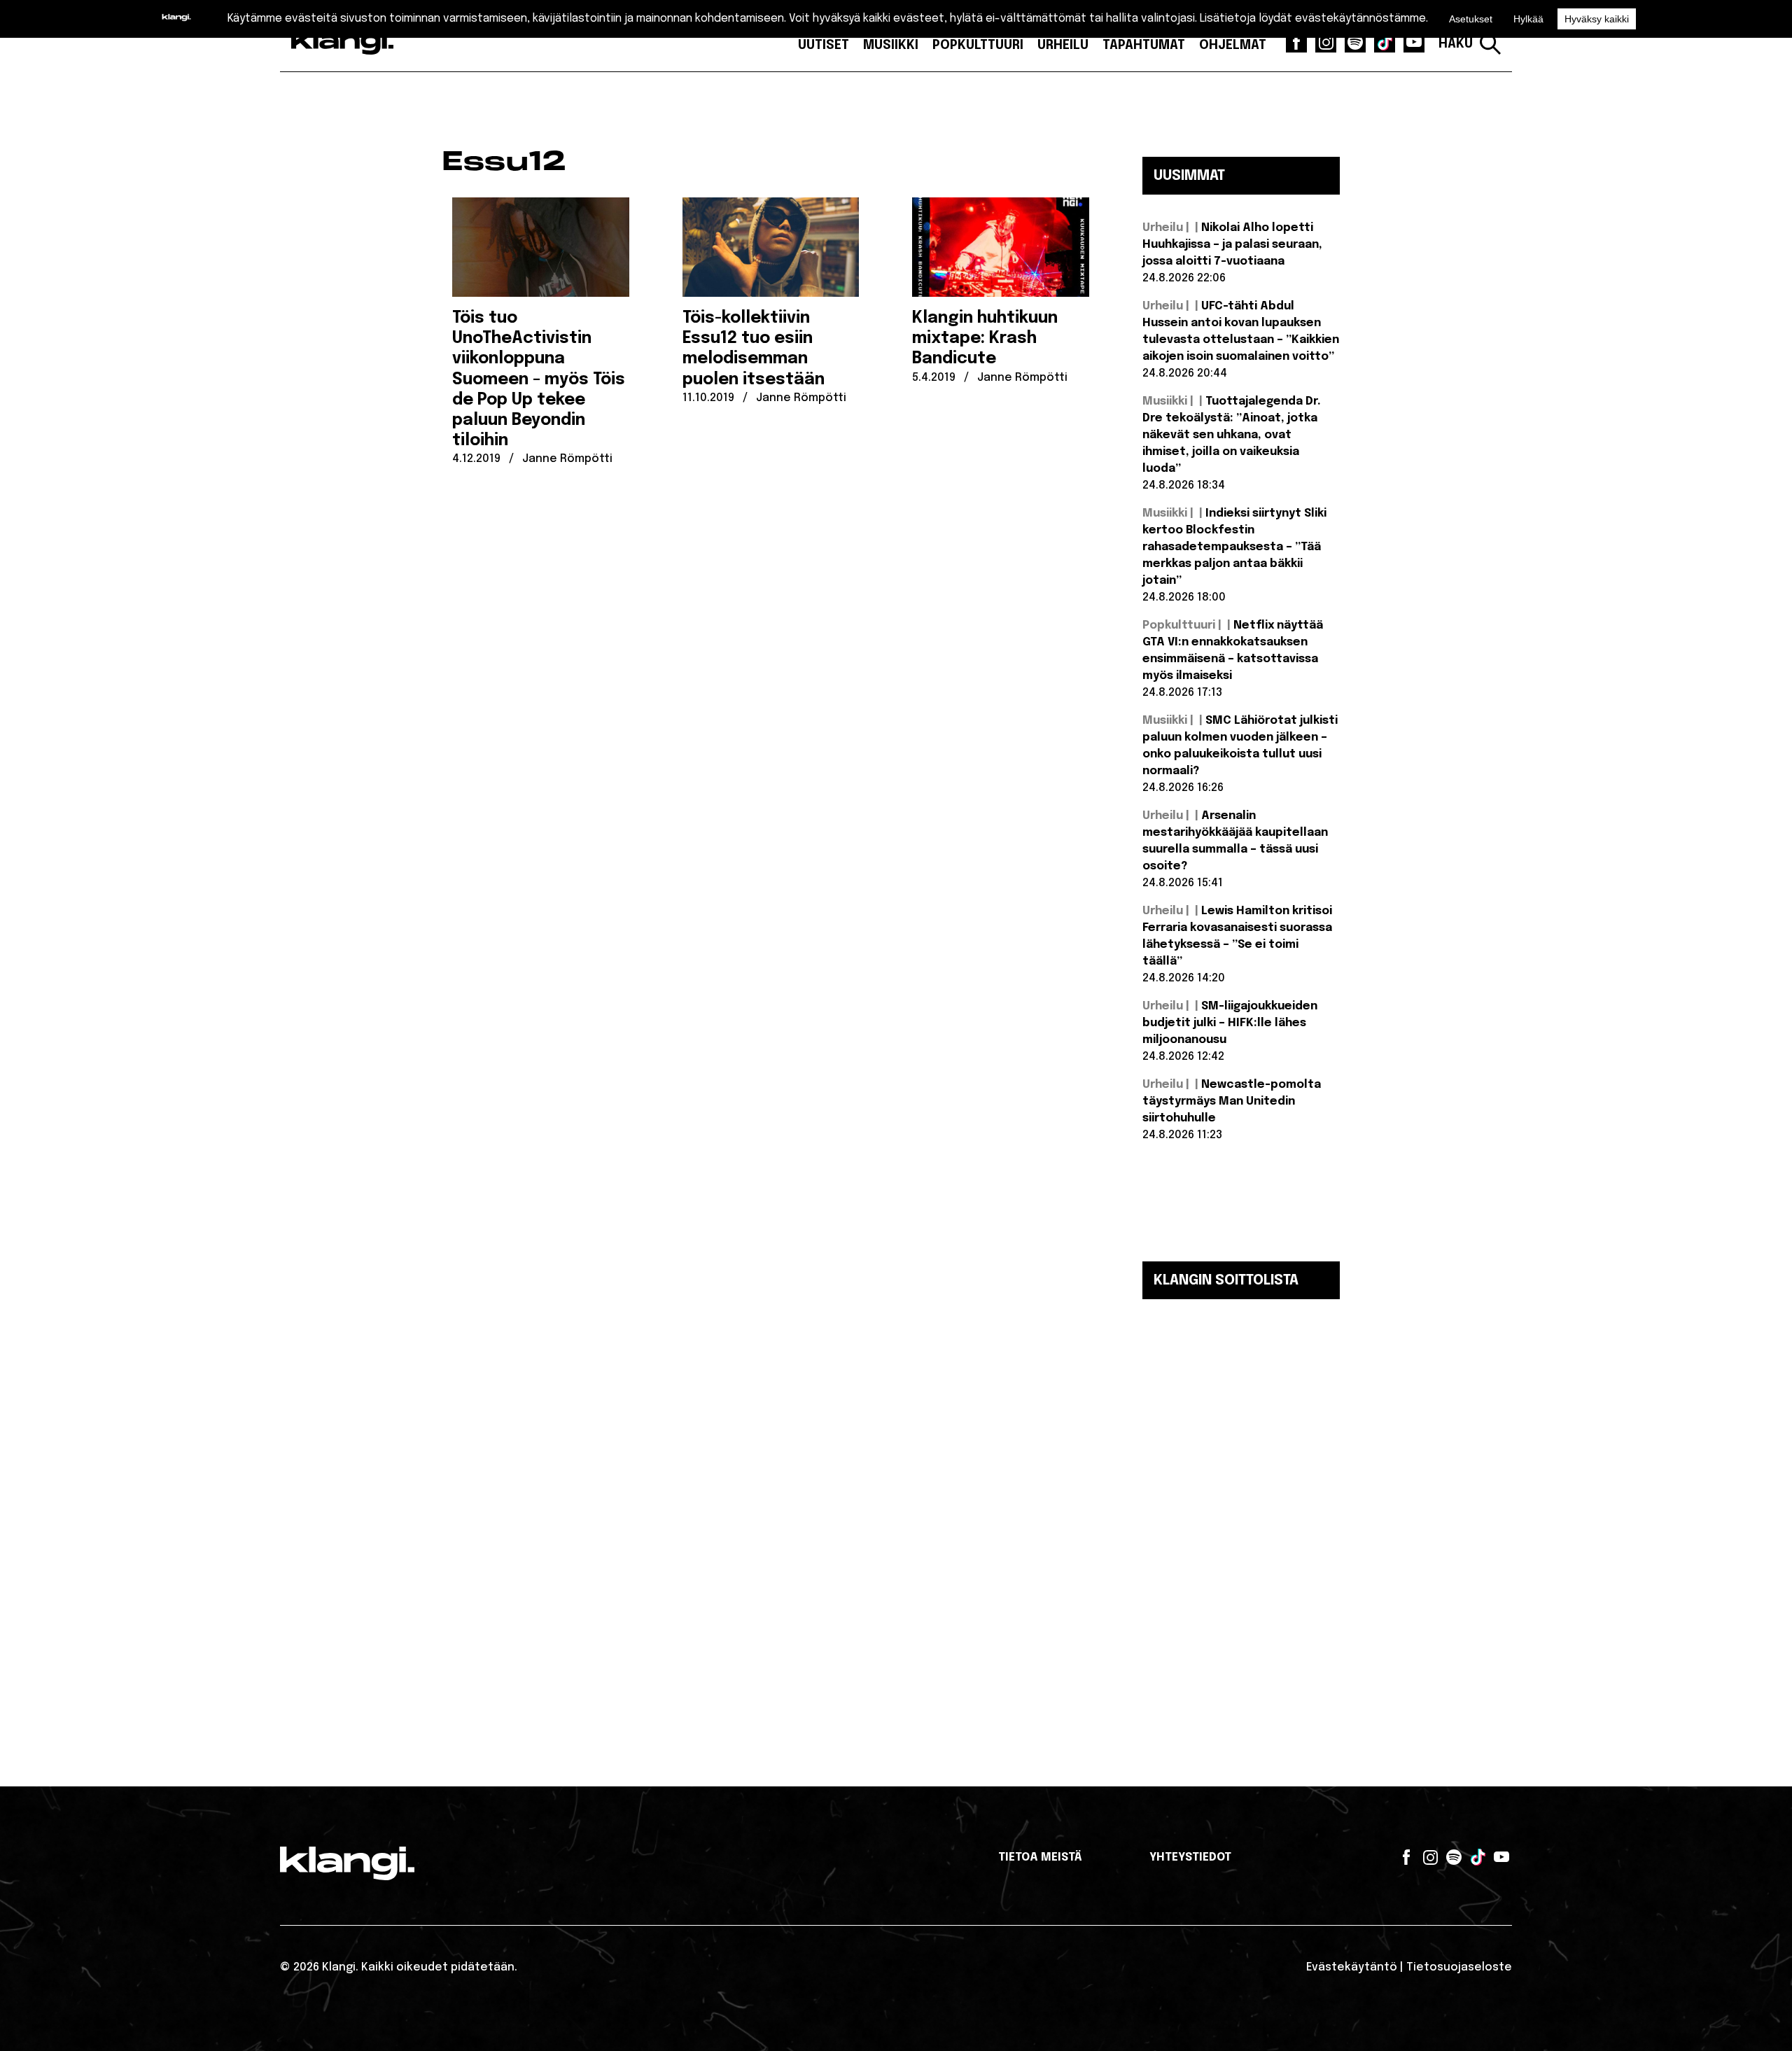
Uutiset (824, 45)
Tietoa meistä (1040, 1857)
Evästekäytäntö (1352, 1967)
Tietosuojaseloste (1459, 1967)
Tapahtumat (1144, 45)
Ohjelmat (1233, 45)
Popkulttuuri (978, 45)
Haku (1456, 44)
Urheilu (1063, 45)
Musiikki (891, 45)
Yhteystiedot (1190, 1857)
